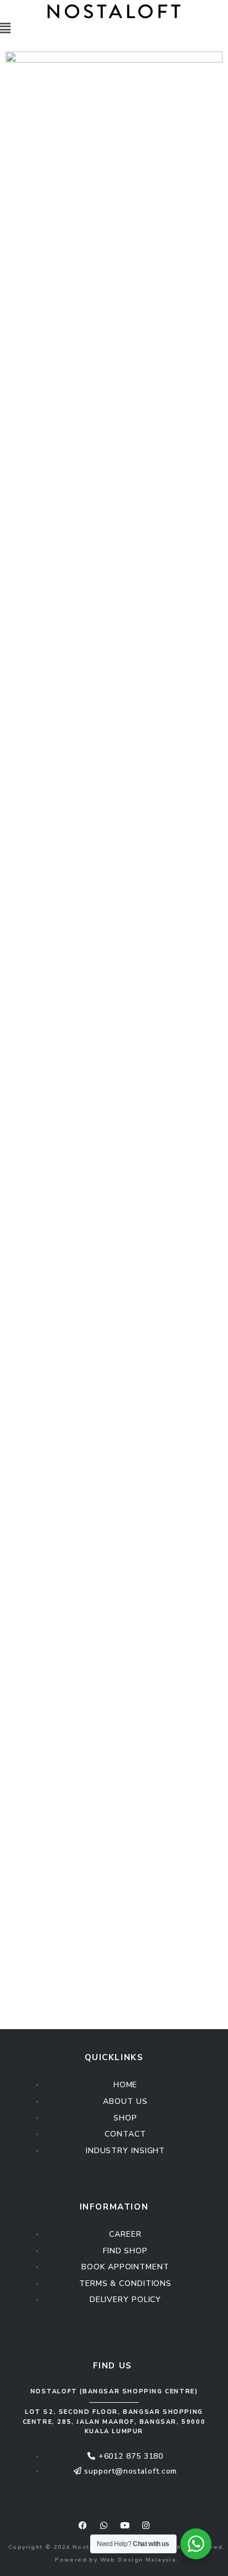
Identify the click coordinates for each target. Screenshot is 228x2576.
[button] (114, 29)
